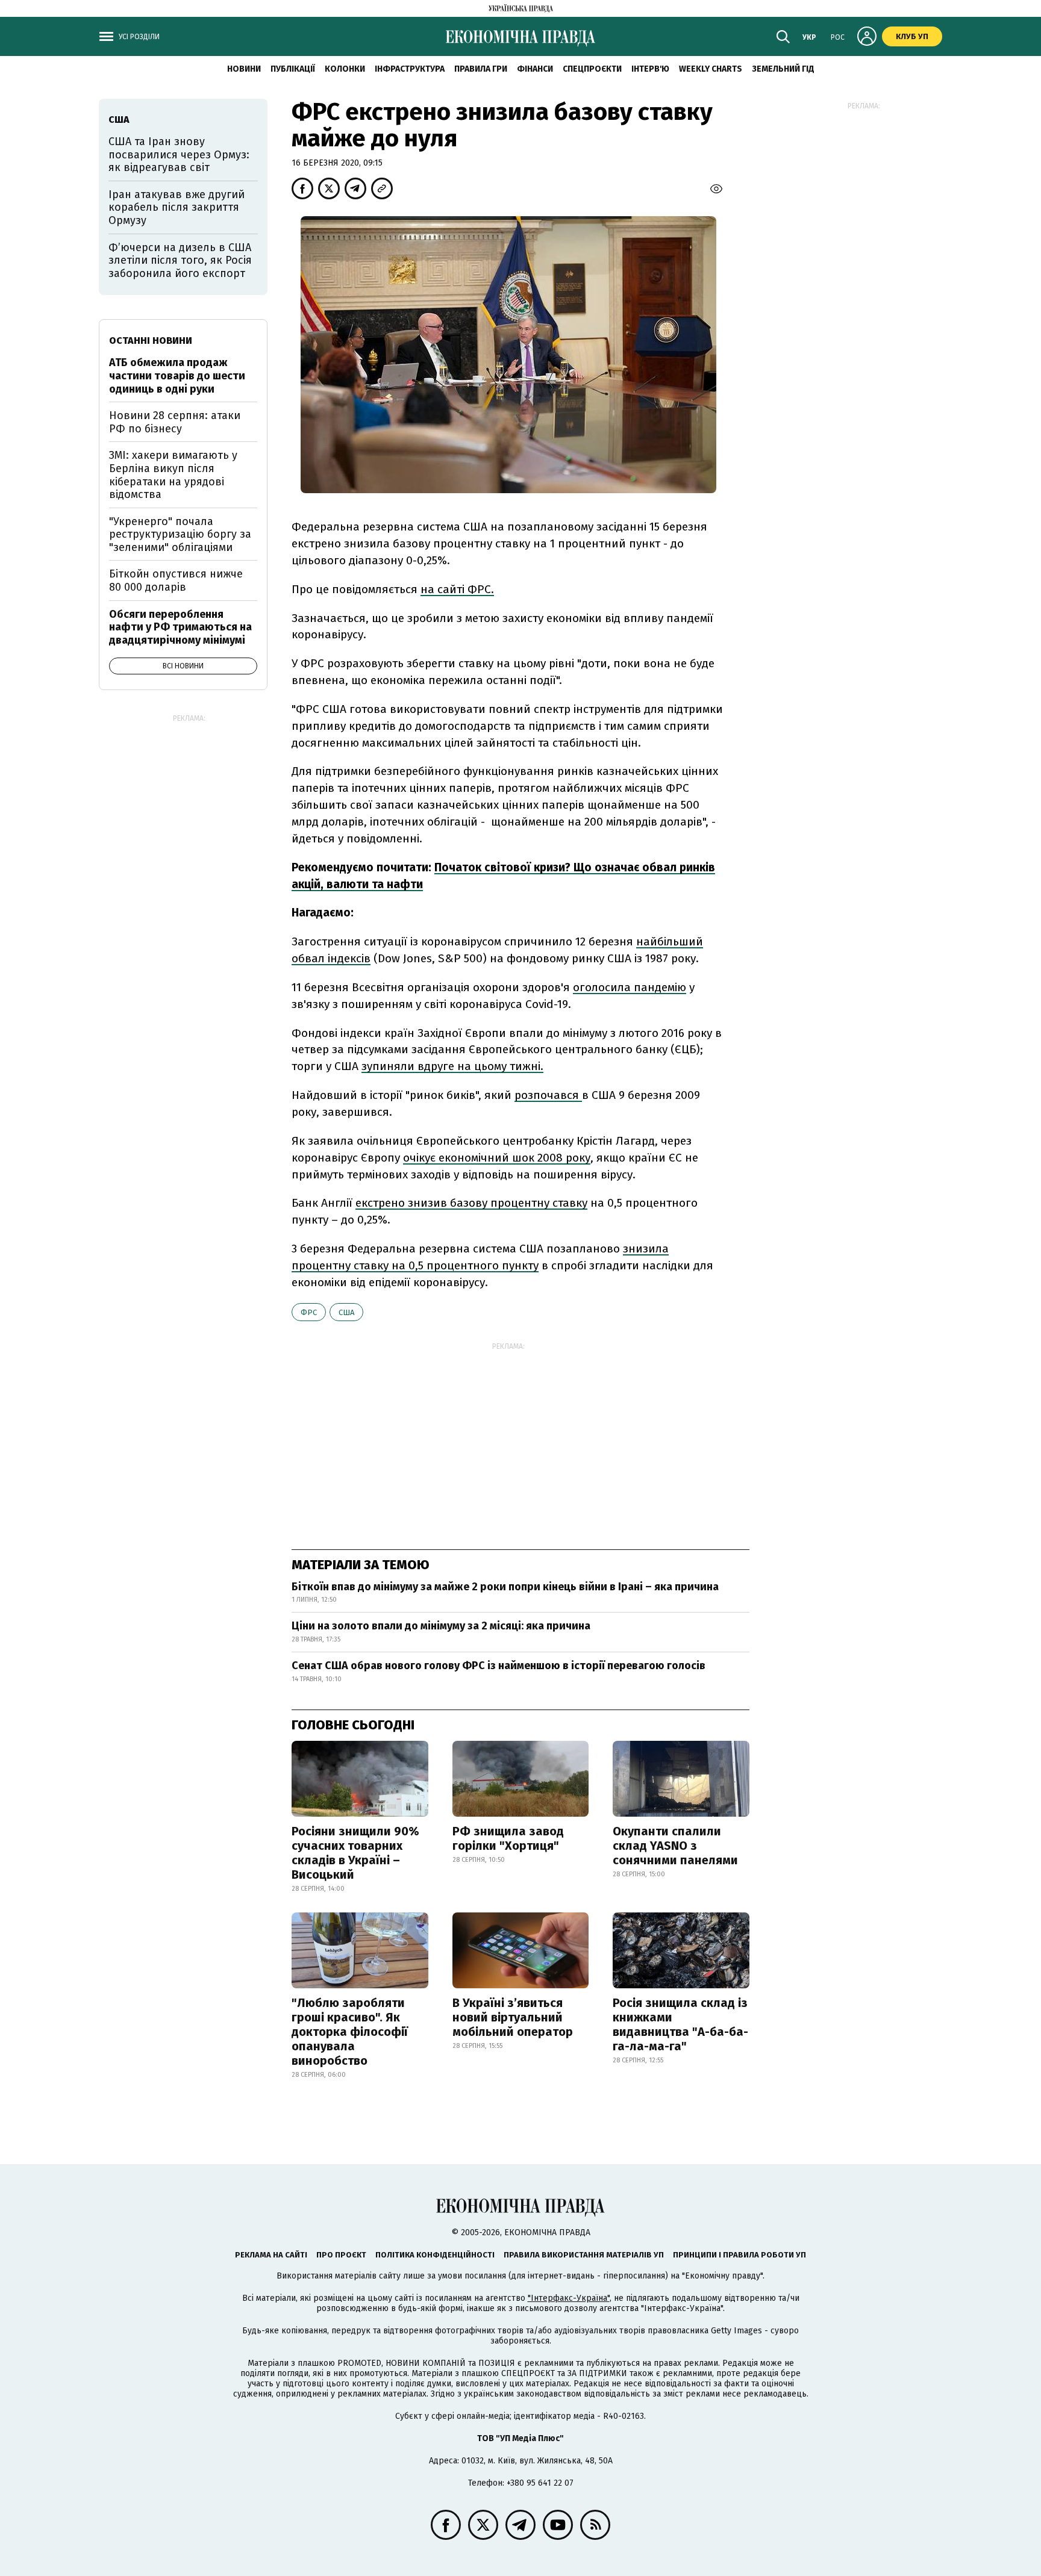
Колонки (345, 69)
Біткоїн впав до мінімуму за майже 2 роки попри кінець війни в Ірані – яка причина (505, 1587)
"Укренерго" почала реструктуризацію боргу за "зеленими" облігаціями (180, 534)
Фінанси (535, 69)
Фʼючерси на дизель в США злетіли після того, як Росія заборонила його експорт (180, 260)
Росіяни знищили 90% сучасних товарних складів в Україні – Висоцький (355, 1853)
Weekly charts (711, 69)
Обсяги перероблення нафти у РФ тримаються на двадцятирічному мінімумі (180, 627)
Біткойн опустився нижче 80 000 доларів (176, 580)
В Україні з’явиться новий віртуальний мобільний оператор (513, 2017)
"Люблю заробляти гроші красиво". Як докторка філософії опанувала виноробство (350, 2032)
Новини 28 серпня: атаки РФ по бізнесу (175, 422)
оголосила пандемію (630, 987)
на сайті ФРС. (457, 589)
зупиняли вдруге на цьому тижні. (452, 1066)
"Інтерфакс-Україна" (569, 2298)
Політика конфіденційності (435, 2255)
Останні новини (151, 341)
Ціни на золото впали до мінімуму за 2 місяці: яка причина (441, 1626)
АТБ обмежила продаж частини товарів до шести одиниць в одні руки (177, 375)
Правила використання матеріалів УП (584, 2255)
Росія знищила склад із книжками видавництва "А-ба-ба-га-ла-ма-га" (680, 2024)
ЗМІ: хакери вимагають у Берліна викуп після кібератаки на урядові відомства (173, 475)
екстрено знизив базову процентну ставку (471, 1203)
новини (244, 69)
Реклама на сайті (271, 2255)
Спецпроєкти (592, 69)
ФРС (309, 1312)
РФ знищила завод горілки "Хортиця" (508, 1838)
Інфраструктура (410, 69)
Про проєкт (341, 2255)
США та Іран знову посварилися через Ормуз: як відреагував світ (179, 154)
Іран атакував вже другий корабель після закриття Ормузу (177, 207)
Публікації (293, 69)
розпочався (548, 1095)
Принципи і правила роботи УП (739, 2255)
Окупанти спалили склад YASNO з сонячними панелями (675, 1846)
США (346, 1312)
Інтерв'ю (650, 69)
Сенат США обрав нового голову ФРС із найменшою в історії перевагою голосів (499, 1666)
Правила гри (481, 69)
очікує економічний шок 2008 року (497, 1158)
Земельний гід (783, 69)
